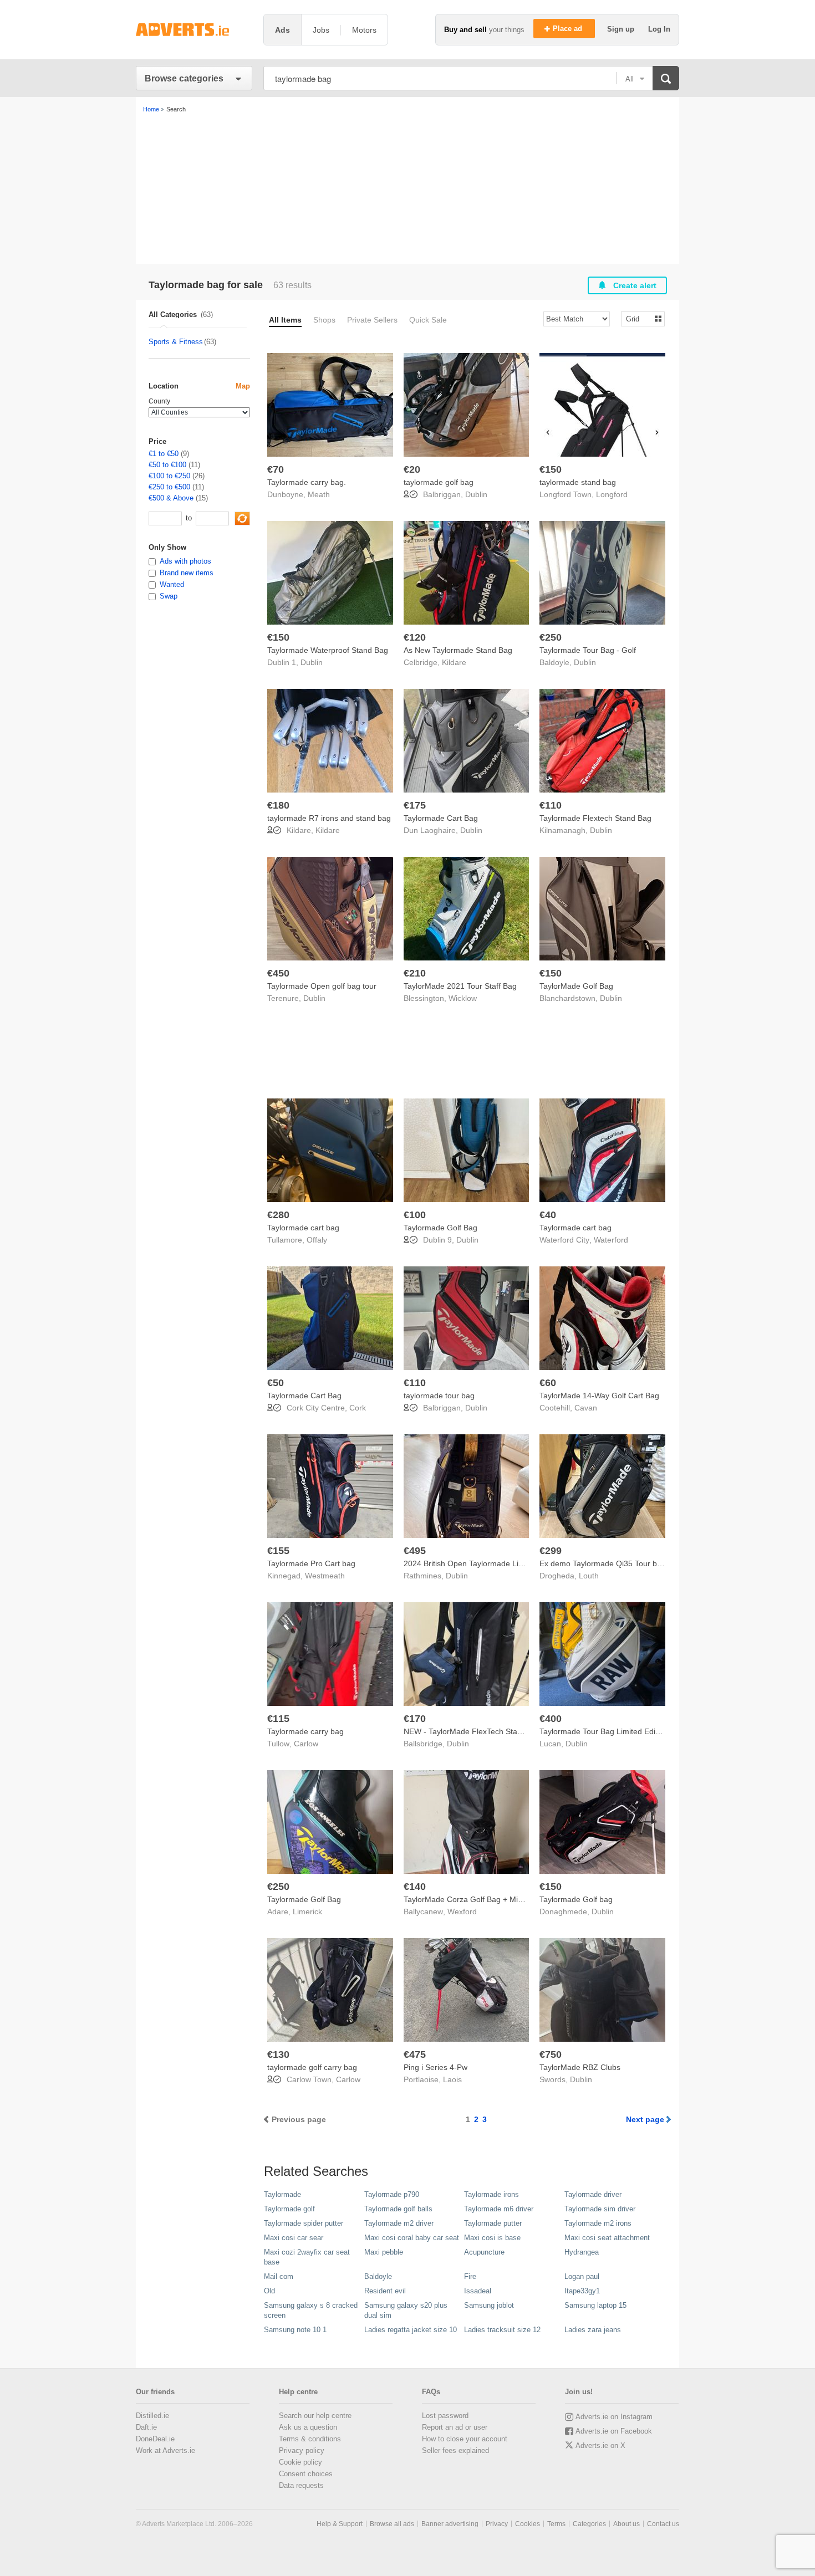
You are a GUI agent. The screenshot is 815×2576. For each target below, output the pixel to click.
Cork (358, 1408)
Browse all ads (392, 2524)
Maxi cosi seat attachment (607, 2238)
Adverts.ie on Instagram (614, 2417)
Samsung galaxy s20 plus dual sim (406, 2310)
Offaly (317, 1240)
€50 (276, 1383)
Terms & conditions (310, 2439)
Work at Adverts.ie (165, 2450)
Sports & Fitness (176, 342)
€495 (415, 1551)
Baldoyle (378, 2276)
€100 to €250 (169, 476)
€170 (415, 1719)
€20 (412, 469)
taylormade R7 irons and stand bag (329, 818)
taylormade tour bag (439, 1396)
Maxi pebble (384, 2252)
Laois (452, 2079)
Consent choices (306, 2474)
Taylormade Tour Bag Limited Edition (604, 1731)
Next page (645, 2119)
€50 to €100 (167, 465)
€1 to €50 (164, 454)
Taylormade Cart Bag (441, 818)
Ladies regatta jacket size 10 (411, 2330)
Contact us (663, 2524)
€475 (415, 2054)
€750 (551, 2054)
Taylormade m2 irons (598, 2223)
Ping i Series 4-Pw (435, 2067)
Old (269, 2291)
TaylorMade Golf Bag (576, 986)
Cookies (528, 2524)
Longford (612, 494)
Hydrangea (582, 2252)
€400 (551, 1719)
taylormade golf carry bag (312, 2067)
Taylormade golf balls (398, 2209)
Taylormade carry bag (305, 1731)
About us (626, 2524)
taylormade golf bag (439, 482)
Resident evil (385, 2291)
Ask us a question (308, 2427)
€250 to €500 (169, 487)
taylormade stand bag (578, 482)
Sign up (622, 29)
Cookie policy (300, 2462)
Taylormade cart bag (303, 1228)
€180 (278, 805)
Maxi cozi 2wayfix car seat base (307, 2257)
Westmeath (325, 1576)
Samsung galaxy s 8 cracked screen (311, 2310)
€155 (278, 1551)
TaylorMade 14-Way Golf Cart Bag (599, 1396)
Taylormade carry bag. (307, 482)
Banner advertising (450, 2524)
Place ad (569, 29)
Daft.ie (146, 2427)
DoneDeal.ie (155, 2439)
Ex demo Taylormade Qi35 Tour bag (603, 1563)
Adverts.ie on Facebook (614, 2431)
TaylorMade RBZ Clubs (580, 2067)
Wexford (462, 1911)
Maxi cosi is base (492, 2238)
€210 (415, 973)
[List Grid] (638, 318)
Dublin (476, 494)
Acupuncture (484, 2252)
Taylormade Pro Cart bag (311, 1563)
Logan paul (582, 2276)
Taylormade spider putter (304, 2223)
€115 (278, 1719)
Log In (659, 29)
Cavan (586, 1408)
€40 (548, 1215)
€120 (415, 637)
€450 (278, 973)
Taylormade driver (593, 2194)
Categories (589, 2524)
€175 (415, 805)
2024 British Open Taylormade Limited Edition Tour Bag (501, 1563)
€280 (278, 1215)
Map (243, 386)
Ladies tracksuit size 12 (502, 2330)
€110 (551, 805)
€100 (415, 1215)
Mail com (279, 2276)
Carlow (306, 1744)
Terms (556, 2524)
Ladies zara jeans (593, 2330)
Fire (470, 2276)
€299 (551, 1551)
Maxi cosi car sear (294, 2238)
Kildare (454, 662)
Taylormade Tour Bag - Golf (588, 650)
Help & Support (340, 2524)
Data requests (301, 2485)
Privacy (497, 2524)
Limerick (307, 1911)
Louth (589, 1576)
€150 (551, 469)
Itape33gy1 (582, 2291)
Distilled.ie (152, 2416)
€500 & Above (171, 498)
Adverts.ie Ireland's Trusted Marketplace (194, 30)
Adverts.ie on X (600, 2445)
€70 (276, 469)
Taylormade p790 (392, 2194)
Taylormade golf (289, 2209)
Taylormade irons (491, 2194)
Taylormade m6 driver (499, 2209)
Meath (319, 494)
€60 (548, 1383)
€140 (415, 1887)
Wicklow (463, 998)
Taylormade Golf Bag (440, 1228)
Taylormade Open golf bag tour (322, 986)
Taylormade (282, 2194)
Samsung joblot (489, 2305)
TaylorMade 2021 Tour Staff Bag (460, 986)
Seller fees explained (455, 2450)
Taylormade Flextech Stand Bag (595, 818)
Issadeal (478, 2291)
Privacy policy (302, 2450)
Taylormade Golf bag (576, 1899)
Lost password (445, 2416)
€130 (278, 2054)
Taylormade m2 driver (399, 2223)
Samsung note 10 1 (295, 2330)
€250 (551, 637)
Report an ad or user (455, 2427)
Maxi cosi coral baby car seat (412, 2238)
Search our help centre (315, 2416)
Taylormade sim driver (600, 2209)
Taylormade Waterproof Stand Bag (328, 650)
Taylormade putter (493, 2223)
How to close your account (465, 2439)
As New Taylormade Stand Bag (458, 650)
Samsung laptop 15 (595, 2305)
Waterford (611, 1240)
